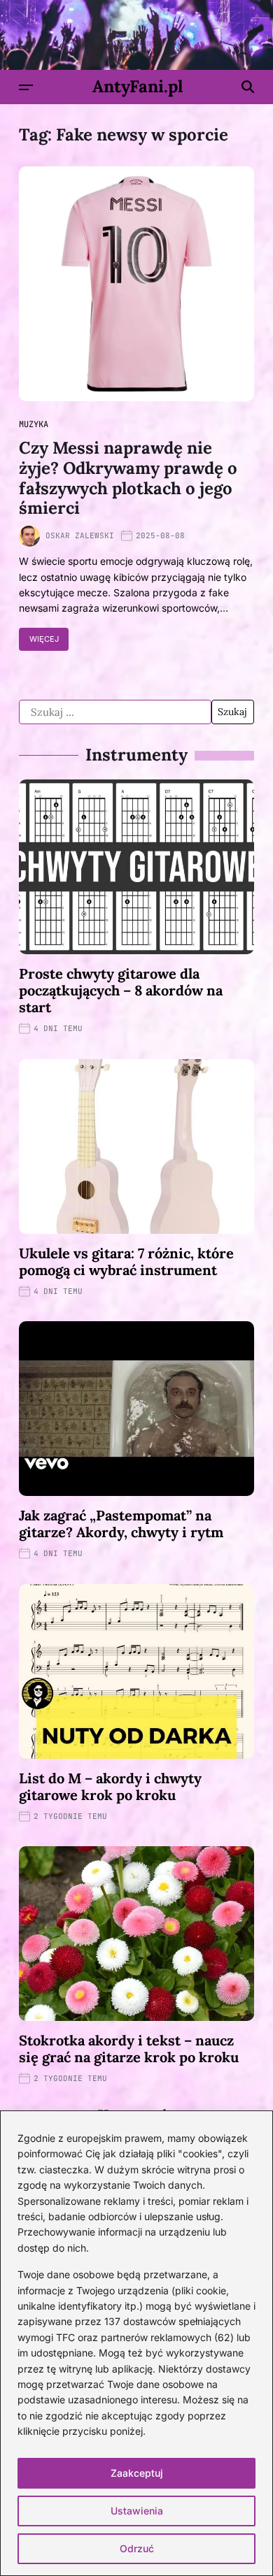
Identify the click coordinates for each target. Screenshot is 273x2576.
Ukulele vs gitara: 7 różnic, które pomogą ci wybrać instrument (126, 1261)
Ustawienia (137, 2511)
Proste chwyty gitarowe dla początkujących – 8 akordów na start (121, 990)
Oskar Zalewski (80, 535)
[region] (136, 2343)
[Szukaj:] (115, 712)
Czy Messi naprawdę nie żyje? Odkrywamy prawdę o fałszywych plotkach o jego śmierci (128, 478)
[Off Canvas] (26, 87)
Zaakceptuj (137, 2473)
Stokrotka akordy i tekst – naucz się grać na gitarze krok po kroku (129, 2049)
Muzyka (34, 424)
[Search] (248, 87)
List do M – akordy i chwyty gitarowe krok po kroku (110, 1786)
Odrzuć (137, 2548)
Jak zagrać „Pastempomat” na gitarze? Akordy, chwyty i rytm (121, 1524)
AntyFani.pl (138, 87)
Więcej (44, 639)
